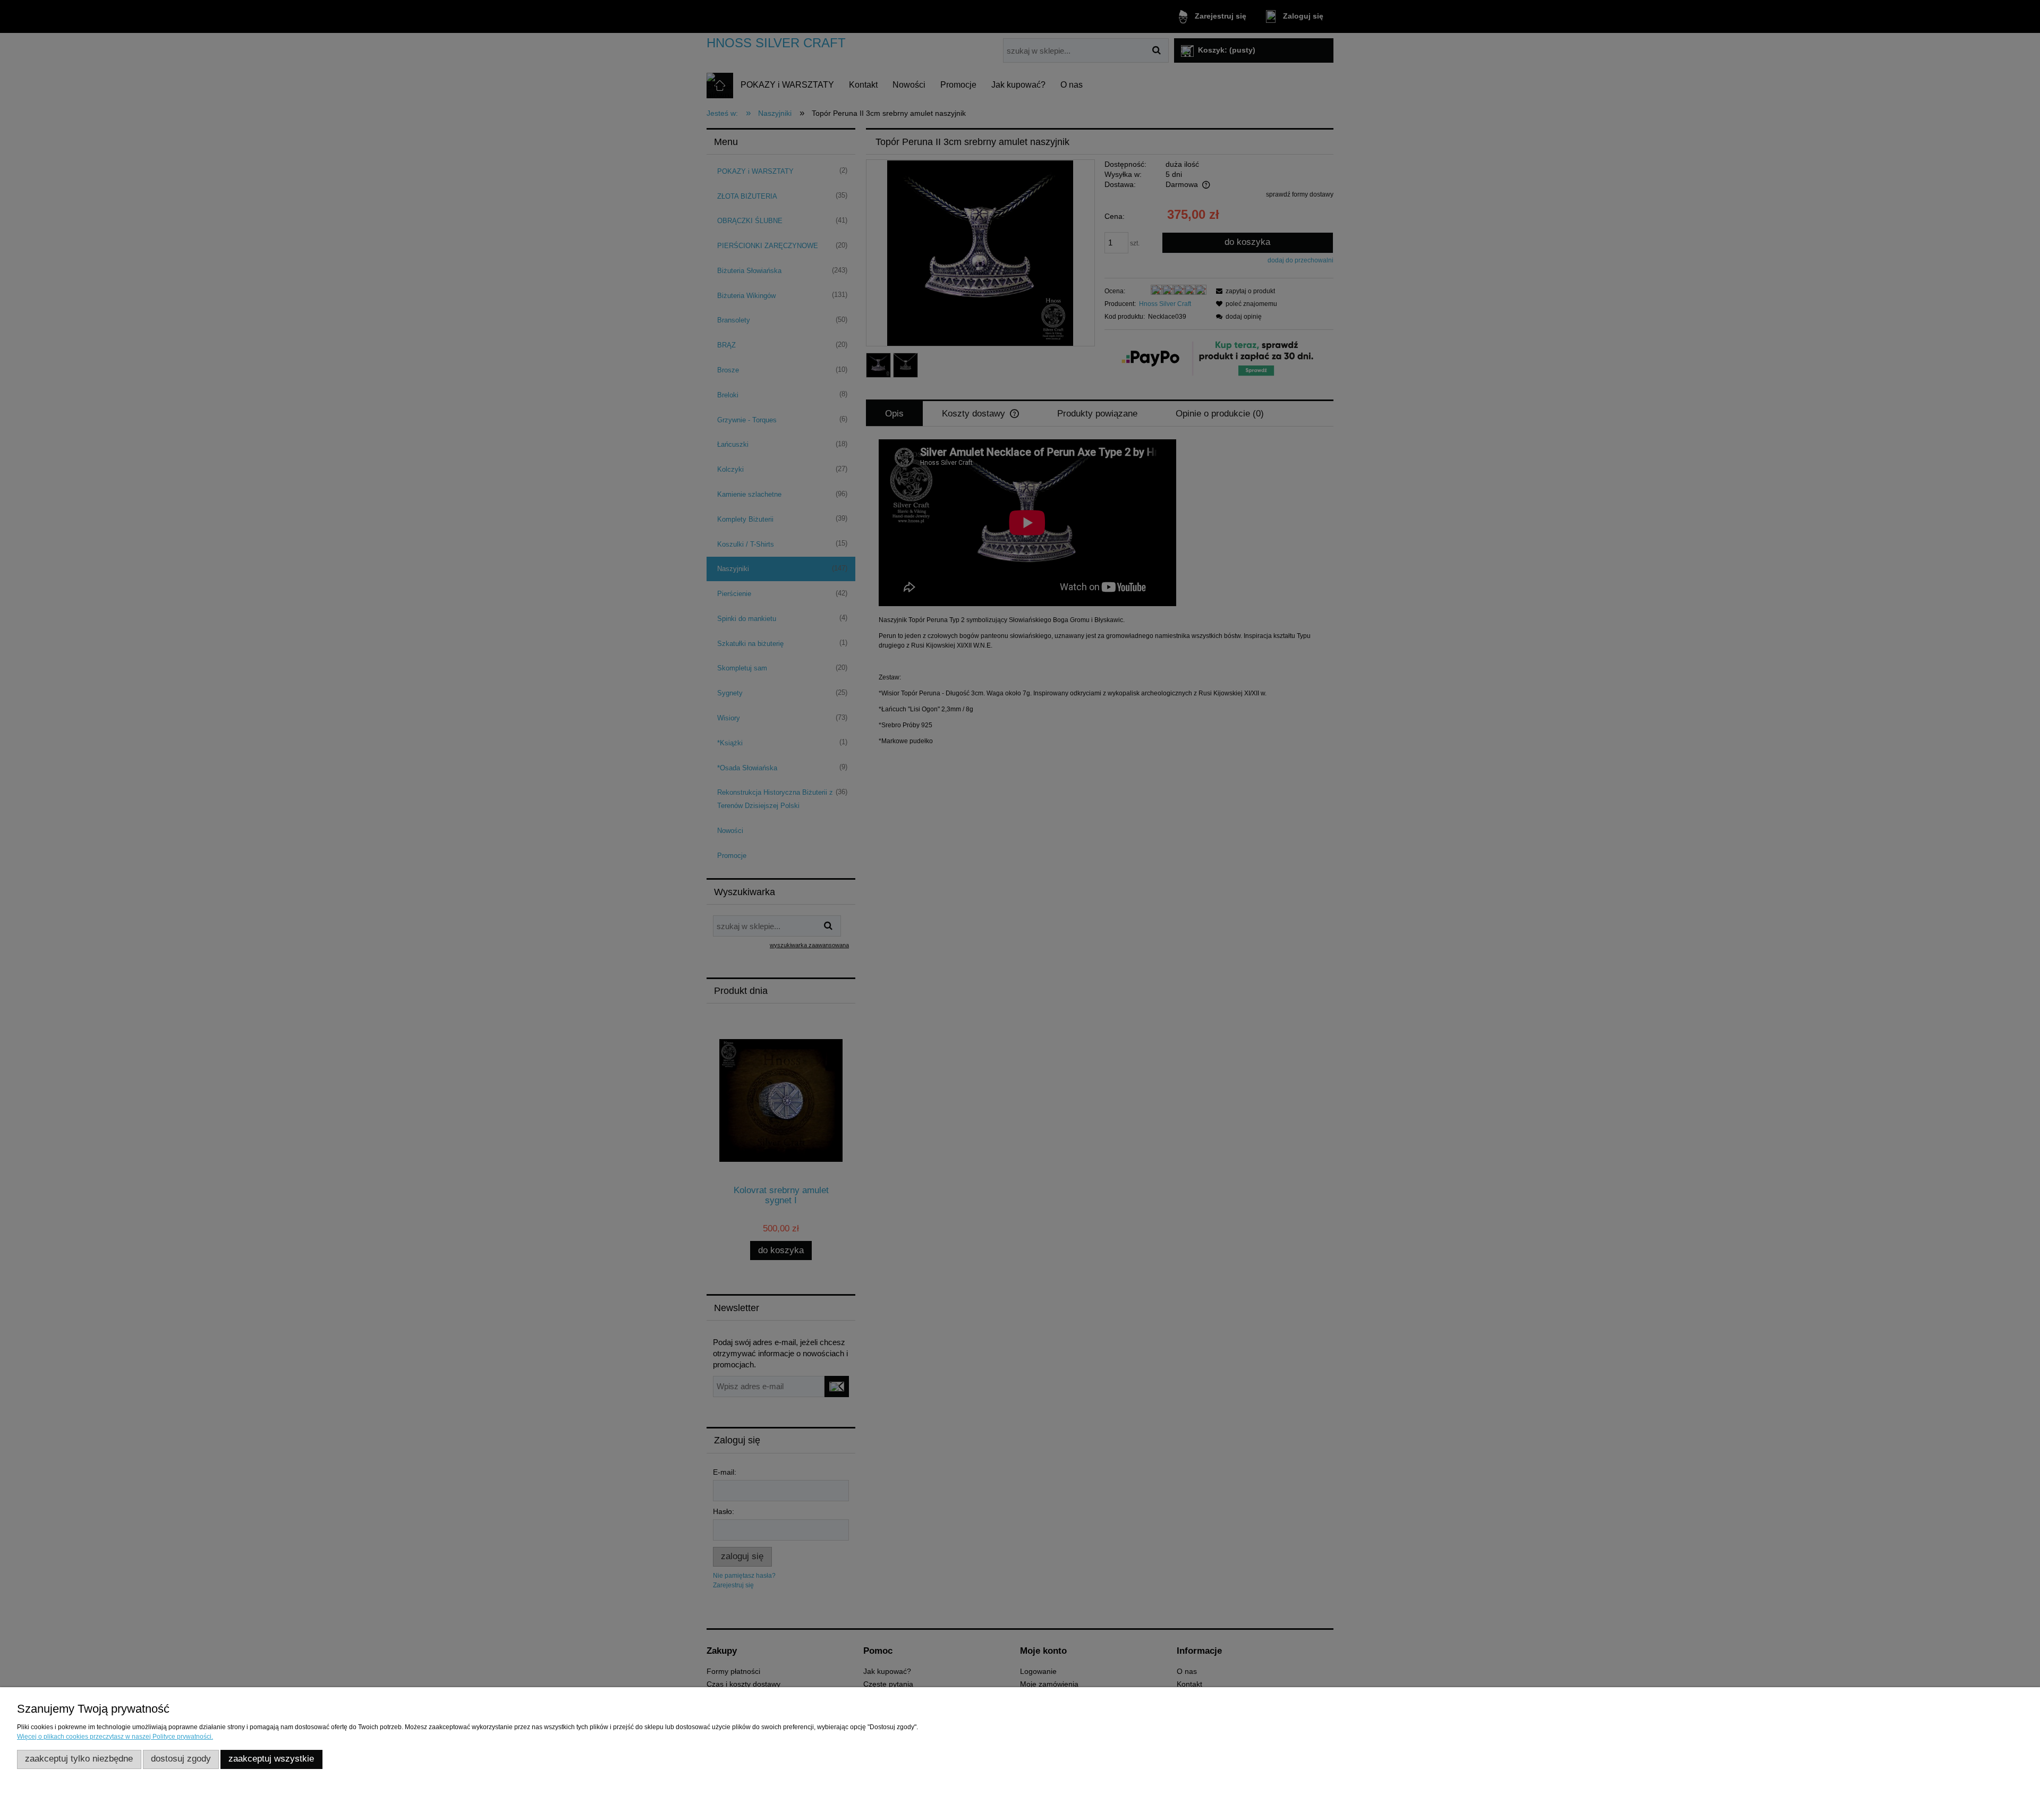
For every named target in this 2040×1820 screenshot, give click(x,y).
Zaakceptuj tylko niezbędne (79, 1759)
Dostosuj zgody (181, 1759)
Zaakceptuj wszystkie (271, 1759)
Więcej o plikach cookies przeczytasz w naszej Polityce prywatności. (115, 1737)
